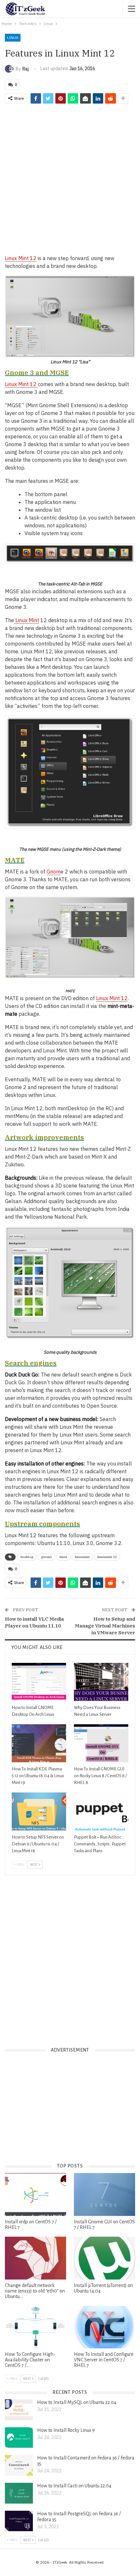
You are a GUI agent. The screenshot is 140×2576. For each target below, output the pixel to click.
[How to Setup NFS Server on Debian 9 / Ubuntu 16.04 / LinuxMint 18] (39, 1811)
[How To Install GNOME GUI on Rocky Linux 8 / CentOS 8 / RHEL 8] (101, 1743)
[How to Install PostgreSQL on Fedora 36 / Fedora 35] (19, 2521)
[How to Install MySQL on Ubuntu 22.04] (19, 2410)
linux (63, 1557)
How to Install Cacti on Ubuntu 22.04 (74, 2486)
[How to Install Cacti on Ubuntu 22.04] (19, 2493)
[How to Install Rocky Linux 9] (19, 2438)
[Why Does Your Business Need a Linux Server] (101, 1682)
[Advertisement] (70, 179)
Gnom (54, 872)
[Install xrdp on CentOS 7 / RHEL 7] (35, 2194)
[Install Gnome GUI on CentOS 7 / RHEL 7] (105, 2194)
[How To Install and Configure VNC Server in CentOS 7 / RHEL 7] (105, 2327)
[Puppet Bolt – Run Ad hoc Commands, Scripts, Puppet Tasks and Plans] (101, 1811)
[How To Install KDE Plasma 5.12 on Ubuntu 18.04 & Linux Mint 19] (39, 1743)
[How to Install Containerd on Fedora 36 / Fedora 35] (19, 2465)
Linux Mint (27, 620)
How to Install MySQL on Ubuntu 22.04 (77, 2402)
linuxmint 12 (107, 1557)
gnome (47, 1557)
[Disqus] (70, 1956)
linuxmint (82, 1557)
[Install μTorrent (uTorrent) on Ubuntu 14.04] (105, 2258)
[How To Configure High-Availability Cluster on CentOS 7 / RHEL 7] (35, 2327)
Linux (13, 38)
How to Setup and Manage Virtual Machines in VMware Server (105, 1626)
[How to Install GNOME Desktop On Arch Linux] (39, 1682)
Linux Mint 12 (21, 258)
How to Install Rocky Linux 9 (66, 2430)
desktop (27, 1557)
